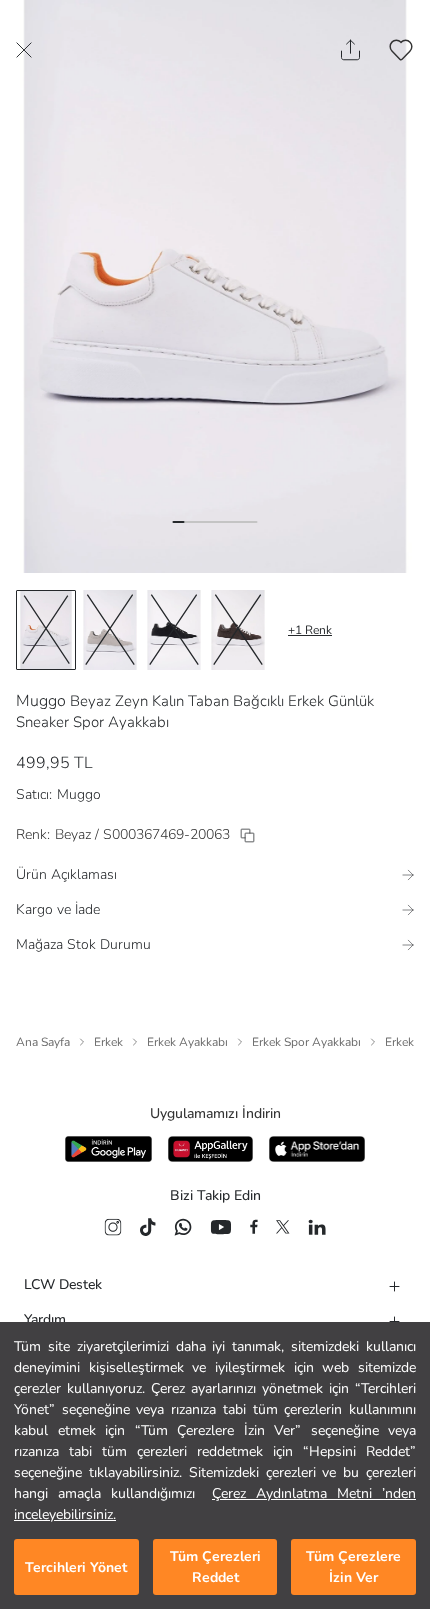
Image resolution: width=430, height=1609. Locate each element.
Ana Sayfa (43, 1042)
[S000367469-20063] (247, 835)
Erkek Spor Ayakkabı (306, 1042)
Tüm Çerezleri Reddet (215, 1567)
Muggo (41, 701)
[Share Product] (350, 50)
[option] (46, 630)
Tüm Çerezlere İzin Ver (353, 1567)
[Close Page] (24, 50)
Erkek (108, 1042)
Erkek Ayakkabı (187, 1042)
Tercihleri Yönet (76, 1567)
